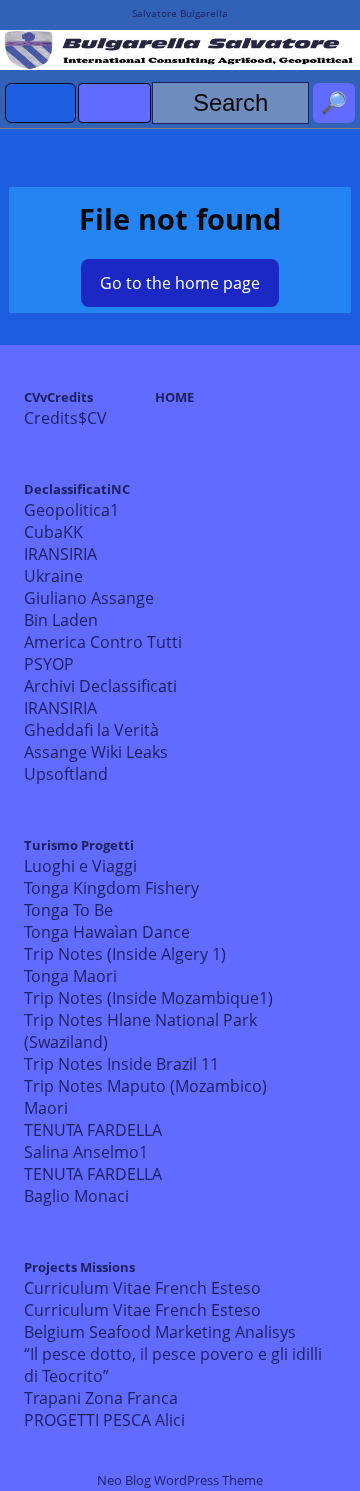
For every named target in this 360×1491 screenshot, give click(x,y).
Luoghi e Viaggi (80, 866)
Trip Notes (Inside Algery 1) (125, 954)
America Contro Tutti (103, 642)
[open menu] (114, 103)
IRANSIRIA (60, 554)
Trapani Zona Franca (101, 1398)
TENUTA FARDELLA (93, 1130)
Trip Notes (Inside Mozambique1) (148, 998)
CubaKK (53, 532)
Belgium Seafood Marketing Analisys (160, 1332)
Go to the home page (180, 283)
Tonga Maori (70, 976)
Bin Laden (61, 620)
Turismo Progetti (79, 845)
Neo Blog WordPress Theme (180, 1480)
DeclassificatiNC (77, 489)
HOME (174, 397)
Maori (46, 1108)
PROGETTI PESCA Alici (104, 1420)
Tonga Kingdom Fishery (111, 888)
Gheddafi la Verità (91, 730)
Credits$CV (65, 418)
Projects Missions (79, 1267)
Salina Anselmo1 (86, 1152)
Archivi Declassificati (100, 686)
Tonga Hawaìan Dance (107, 932)
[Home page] (41, 103)
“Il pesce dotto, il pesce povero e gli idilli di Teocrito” (173, 1365)
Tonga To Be (68, 910)
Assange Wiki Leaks (96, 752)
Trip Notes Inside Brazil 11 (121, 1064)
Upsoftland (66, 774)
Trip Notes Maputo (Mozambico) (145, 1086)
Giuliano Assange (89, 598)
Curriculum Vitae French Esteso (142, 1288)
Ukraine (53, 576)
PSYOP (49, 664)
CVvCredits (58, 397)
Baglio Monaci (76, 1196)
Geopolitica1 (71, 510)
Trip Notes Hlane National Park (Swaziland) (140, 1031)
